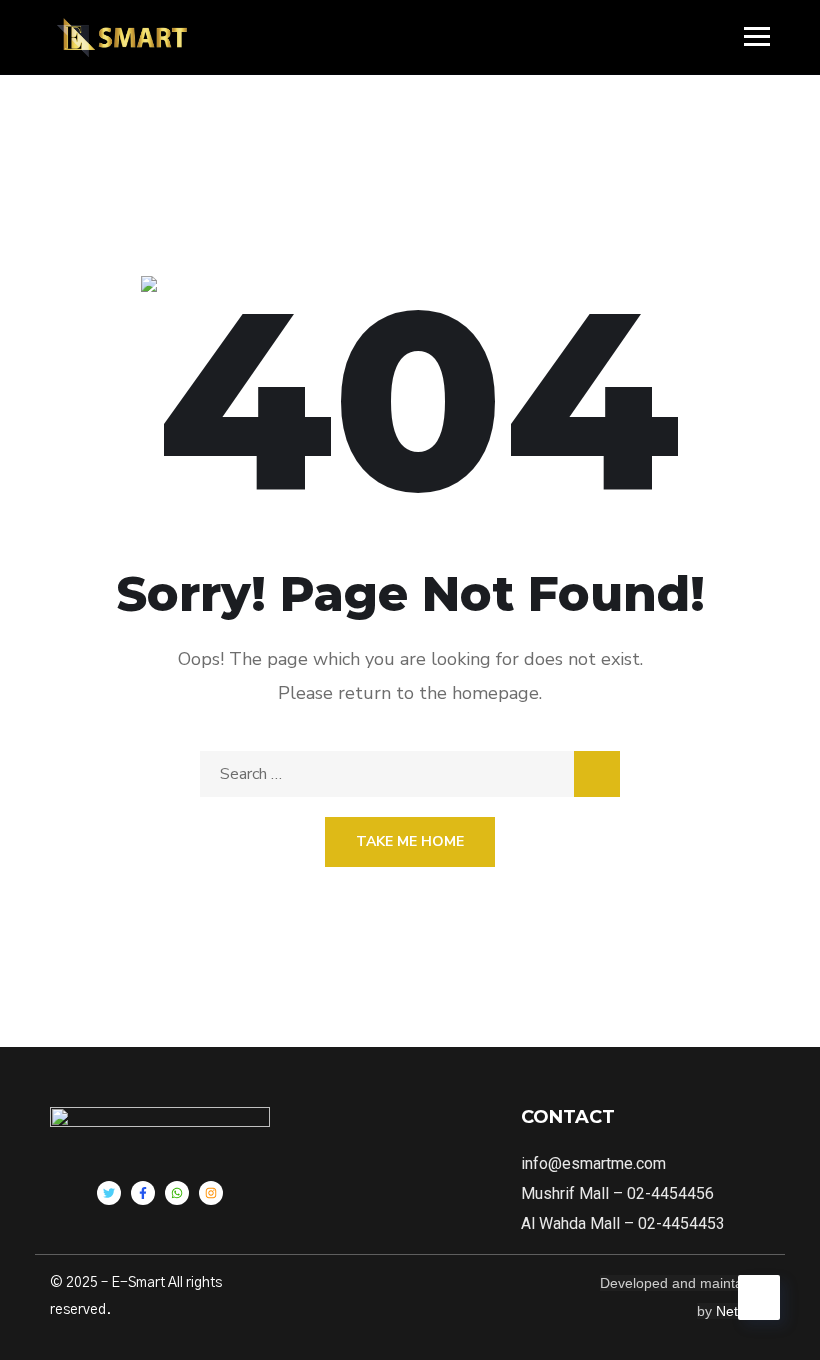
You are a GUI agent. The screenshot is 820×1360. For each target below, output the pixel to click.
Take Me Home (410, 841)
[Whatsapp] (177, 1193)
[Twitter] (109, 1193)
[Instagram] (211, 1193)
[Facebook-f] (143, 1193)
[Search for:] (410, 774)
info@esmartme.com (593, 1163)
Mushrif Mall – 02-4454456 (617, 1193)
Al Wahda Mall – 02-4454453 (623, 1223)
